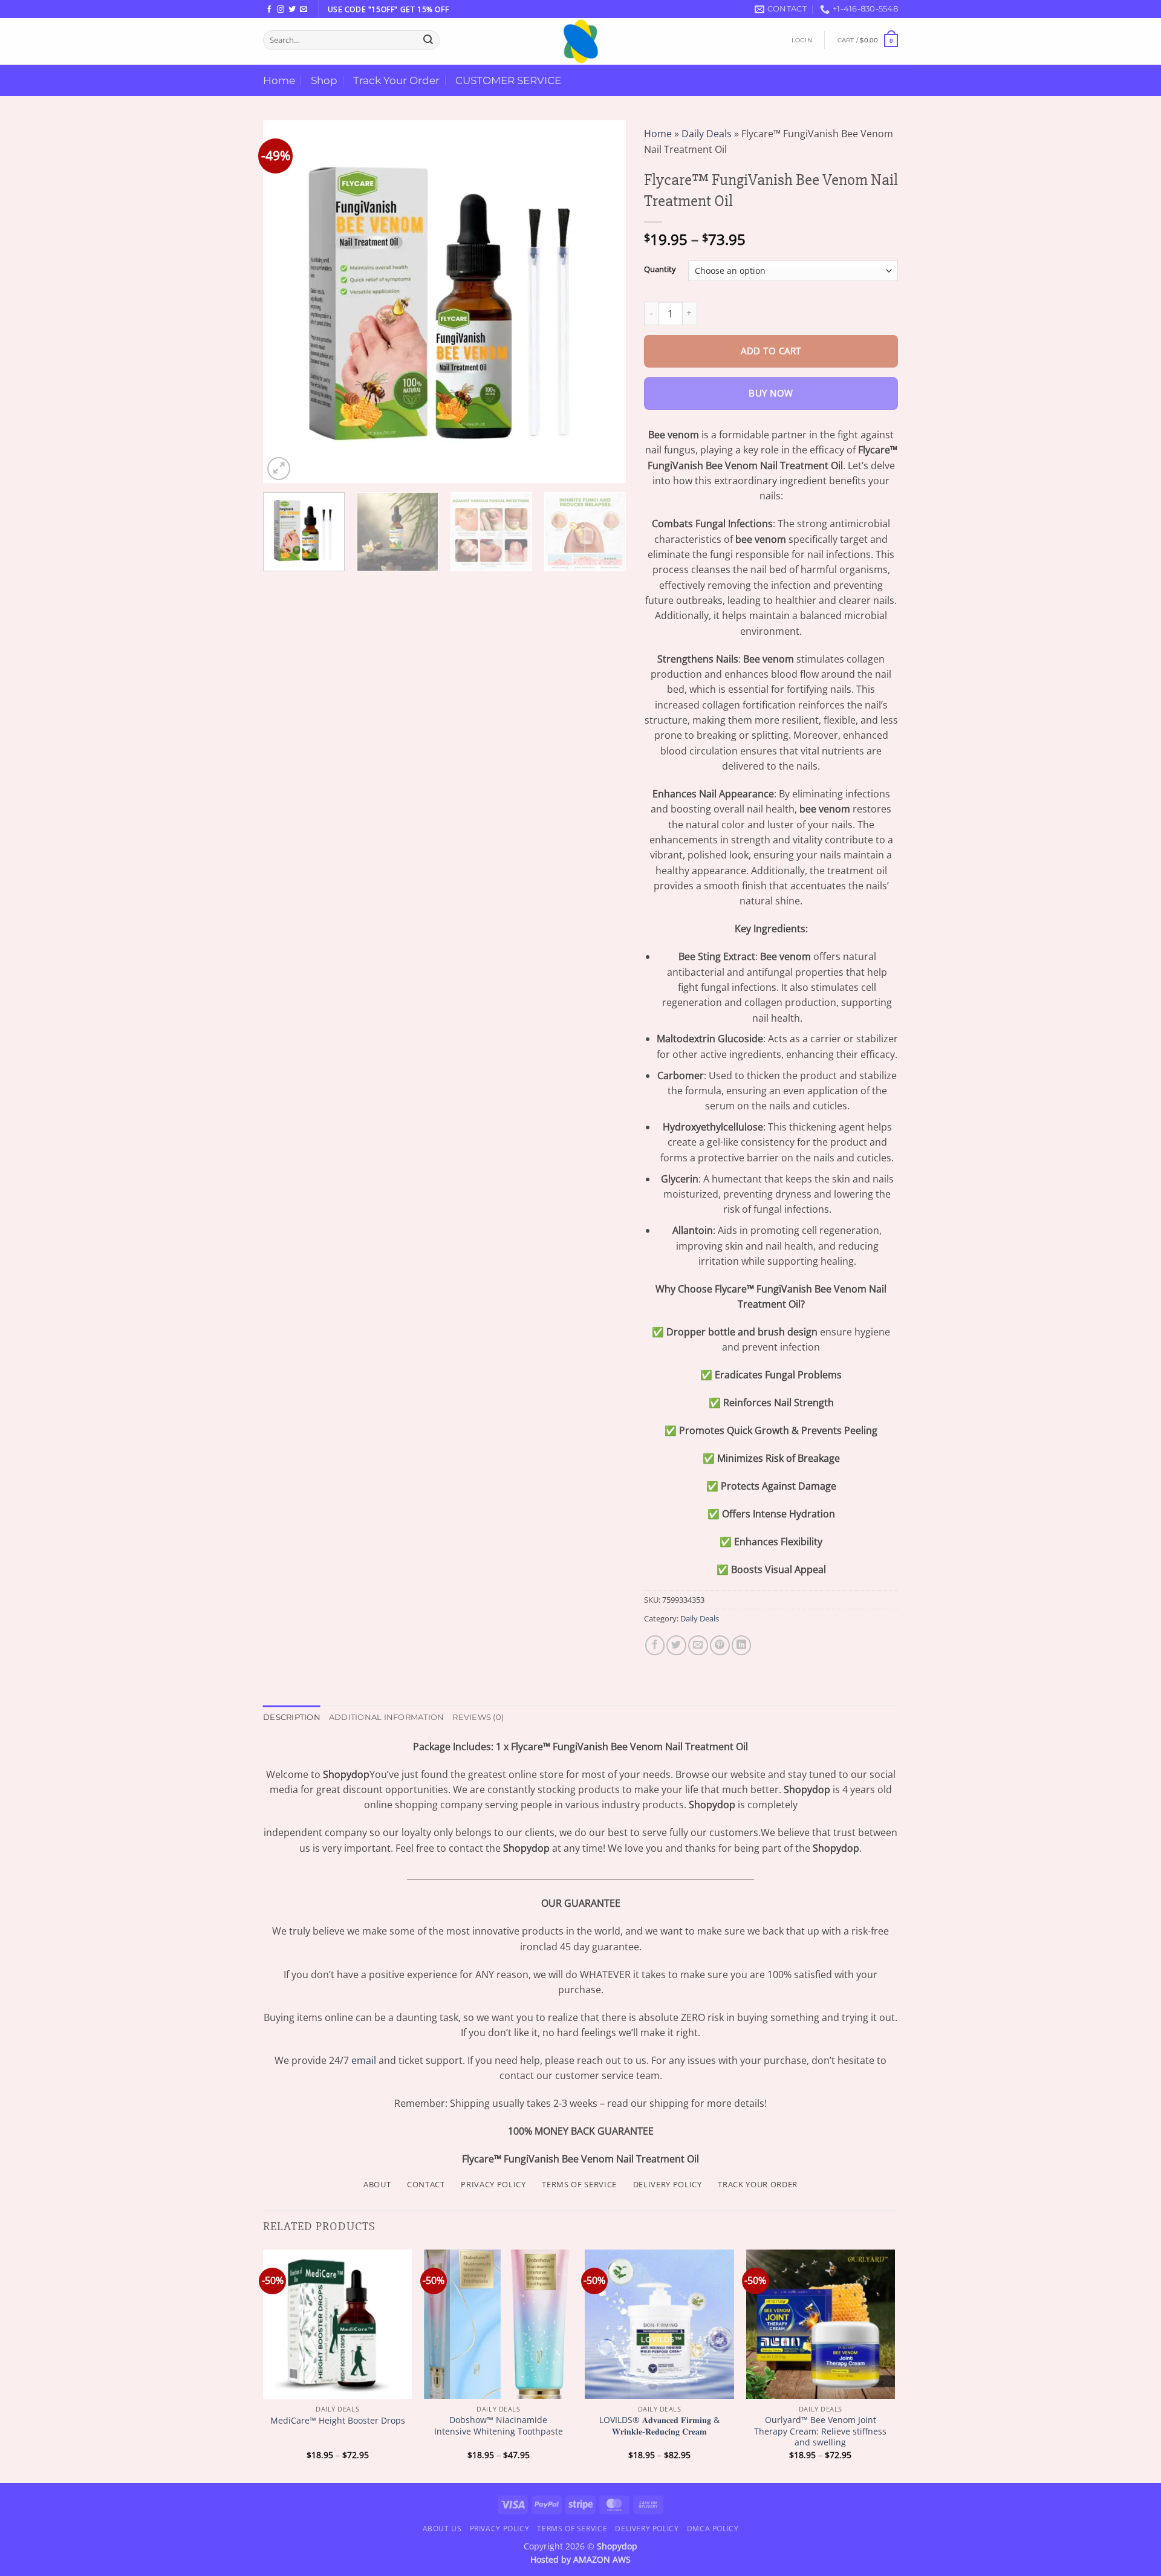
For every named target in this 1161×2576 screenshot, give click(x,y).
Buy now (771, 393)
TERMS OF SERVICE (579, 2184)
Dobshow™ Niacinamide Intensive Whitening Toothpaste (499, 2426)
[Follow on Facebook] (269, 10)
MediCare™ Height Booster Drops (338, 2421)
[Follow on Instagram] (281, 10)
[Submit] (428, 40)
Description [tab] (292, 1717)
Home (279, 80)
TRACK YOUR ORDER (758, 2184)
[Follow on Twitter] (292, 10)
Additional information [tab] (387, 1717)
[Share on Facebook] (655, 1645)
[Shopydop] (580, 41)
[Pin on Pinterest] (720, 1645)
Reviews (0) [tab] (478, 1717)
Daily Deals (707, 134)
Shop (324, 80)
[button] (802, 40)
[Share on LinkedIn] (742, 1645)
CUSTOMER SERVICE (508, 80)
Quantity (660, 269)
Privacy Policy (499, 2529)
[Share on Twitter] (676, 1645)
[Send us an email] (304, 10)
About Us (442, 2529)
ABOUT (377, 2184)
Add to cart (771, 351)
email (364, 2060)
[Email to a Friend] (698, 1645)
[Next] (603, 302)
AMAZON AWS (602, 2559)
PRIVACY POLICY (493, 2184)
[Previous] (285, 302)
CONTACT (426, 2184)
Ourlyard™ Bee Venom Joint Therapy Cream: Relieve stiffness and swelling (820, 2431)
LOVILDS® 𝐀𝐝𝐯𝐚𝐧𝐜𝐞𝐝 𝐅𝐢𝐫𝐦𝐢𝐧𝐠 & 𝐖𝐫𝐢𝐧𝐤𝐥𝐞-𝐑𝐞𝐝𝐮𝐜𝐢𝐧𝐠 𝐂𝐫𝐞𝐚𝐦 (659, 2426)
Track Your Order (396, 80)
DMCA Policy (713, 2529)
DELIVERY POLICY (668, 2184)
